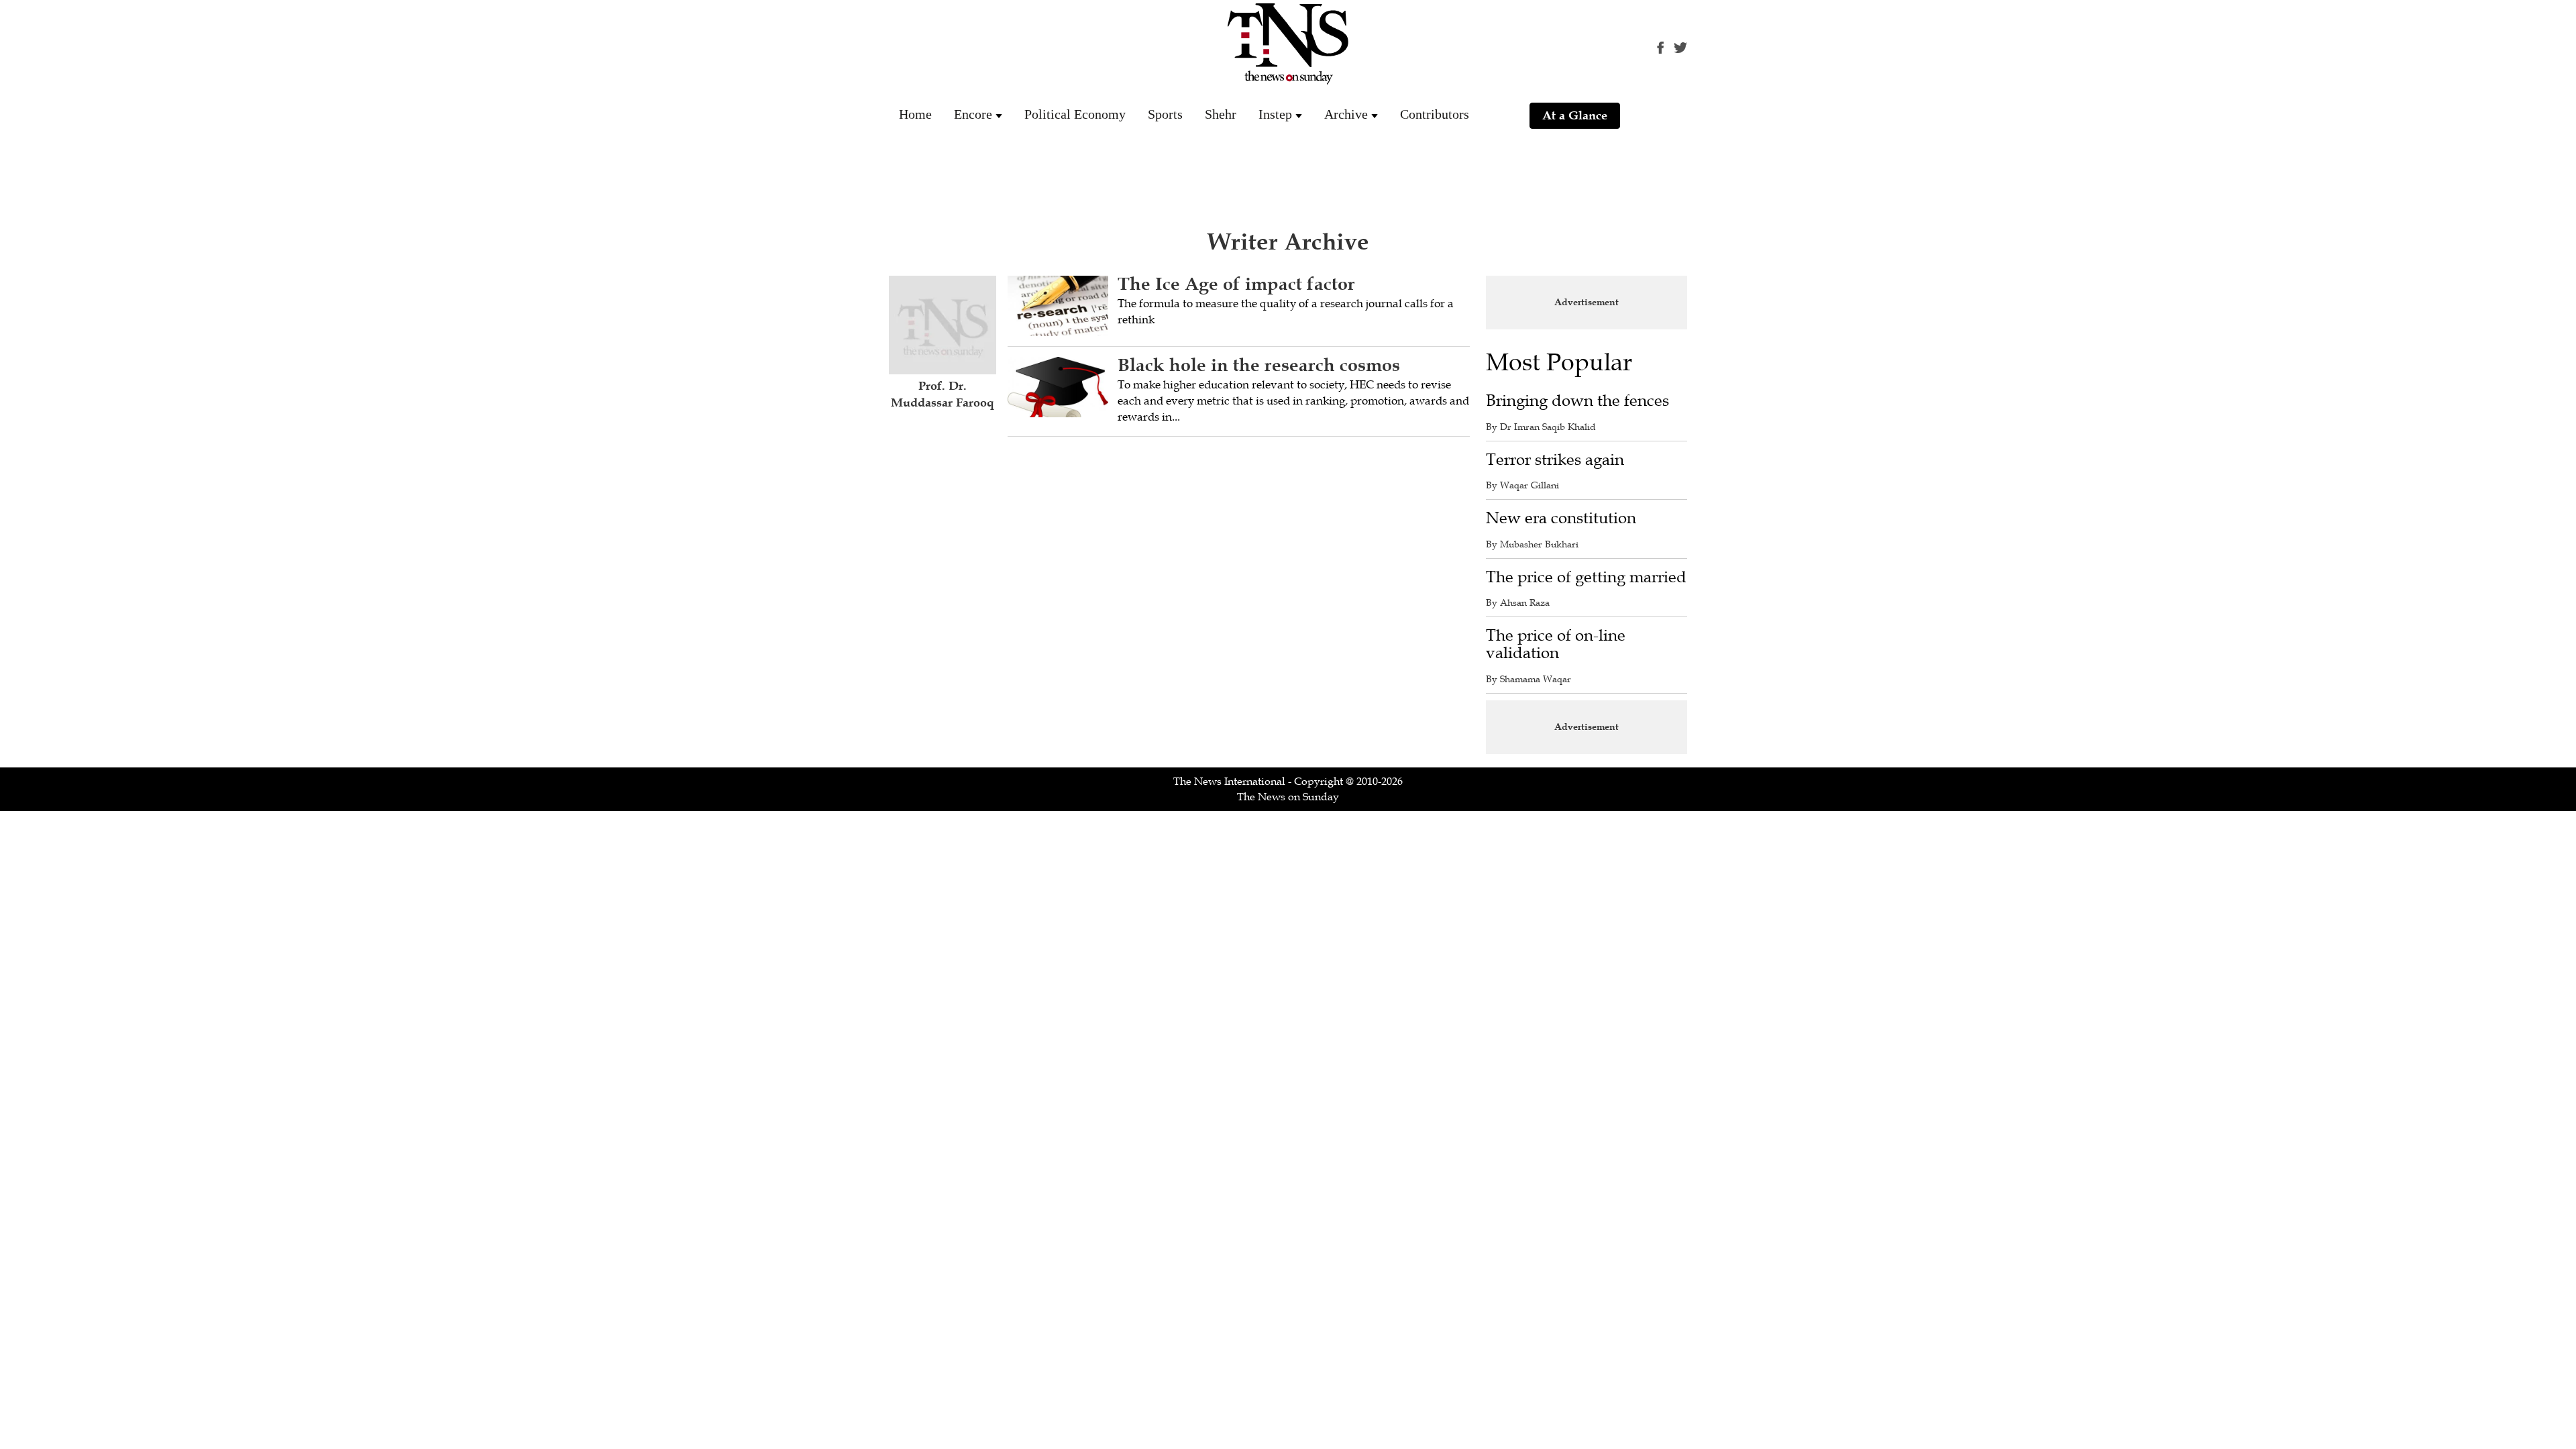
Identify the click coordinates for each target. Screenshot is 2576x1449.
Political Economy (1075, 114)
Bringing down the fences (1577, 401)
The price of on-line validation (1556, 644)
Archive (1346, 114)
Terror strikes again (1555, 460)
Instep (1275, 114)
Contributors (1435, 114)
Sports (1165, 114)
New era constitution (1561, 518)
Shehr (1221, 114)
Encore (973, 114)
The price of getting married (1586, 577)
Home (915, 114)
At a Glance (1575, 115)
